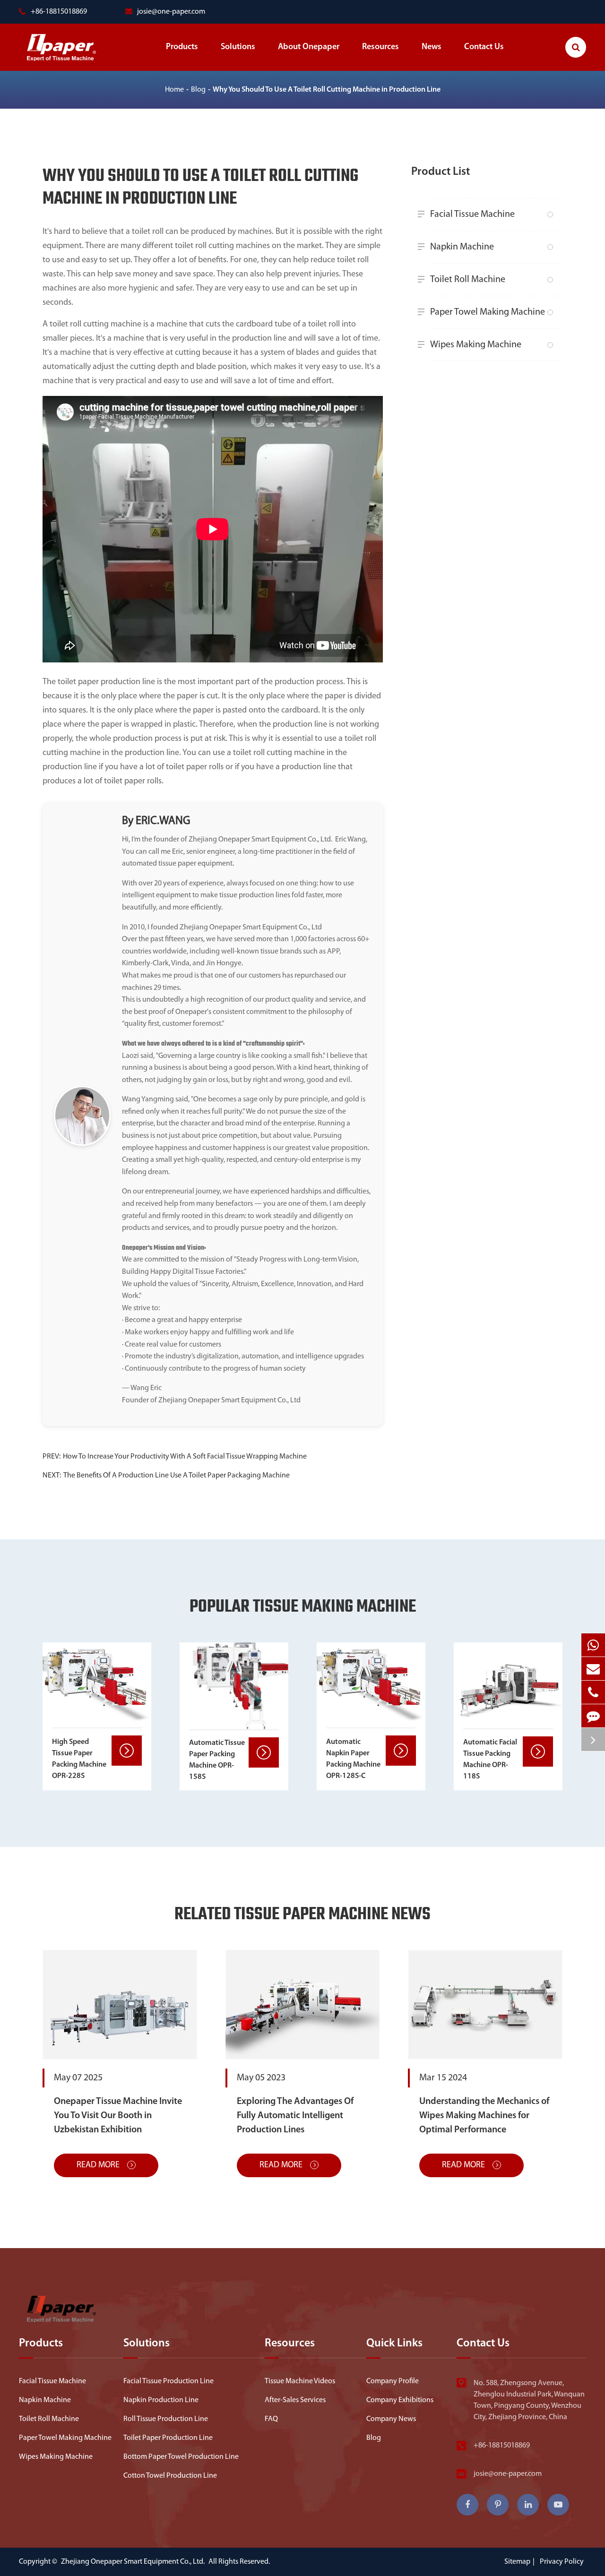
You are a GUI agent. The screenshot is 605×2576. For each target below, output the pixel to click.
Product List (441, 172)
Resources (380, 47)
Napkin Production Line (161, 2400)
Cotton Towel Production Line (170, 2476)
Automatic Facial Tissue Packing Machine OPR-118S (490, 1760)
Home (174, 90)
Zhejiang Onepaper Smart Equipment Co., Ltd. (134, 2562)
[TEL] (593, 1692)
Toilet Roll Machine (468, 280)
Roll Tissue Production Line (166, 2419)
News (432, 47)
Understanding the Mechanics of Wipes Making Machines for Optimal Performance (484, 2116)
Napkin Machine (462, 247)
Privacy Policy (562, 2562)
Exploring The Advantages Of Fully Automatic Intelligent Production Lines (295, 2116)
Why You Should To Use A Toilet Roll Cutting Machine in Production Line (327, 90)
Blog (198, 90)
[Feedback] (593, 1716)
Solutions (238, 47)
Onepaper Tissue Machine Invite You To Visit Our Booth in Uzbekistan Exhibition (118, 2116)
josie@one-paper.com (171, 12)
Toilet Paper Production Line (168, 2438)
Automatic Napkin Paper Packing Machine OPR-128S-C (353, 1759)
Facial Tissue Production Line (169, 2381)
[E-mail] (593, 1669)
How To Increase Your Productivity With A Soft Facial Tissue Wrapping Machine (185, 1457)
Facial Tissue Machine (472, 215)
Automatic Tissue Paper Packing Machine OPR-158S (217, 1760)
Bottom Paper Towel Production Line (181, 2457)
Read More (99, 2165)
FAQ (271, 2419)
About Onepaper (309, 47)
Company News (391, 2419)
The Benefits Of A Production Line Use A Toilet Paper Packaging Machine (177, 1476)
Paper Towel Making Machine (488, 312)
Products (182, 47)
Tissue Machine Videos (300, 2381)
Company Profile (393, 2381)
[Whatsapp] (593, 1645)
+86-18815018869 (502, 2446)
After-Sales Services (295, 2400)
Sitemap (517, 2562)
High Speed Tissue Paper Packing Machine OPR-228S (79, 1759)
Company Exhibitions (400, 2400)
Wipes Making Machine (476, 345)
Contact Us (484, 47)
